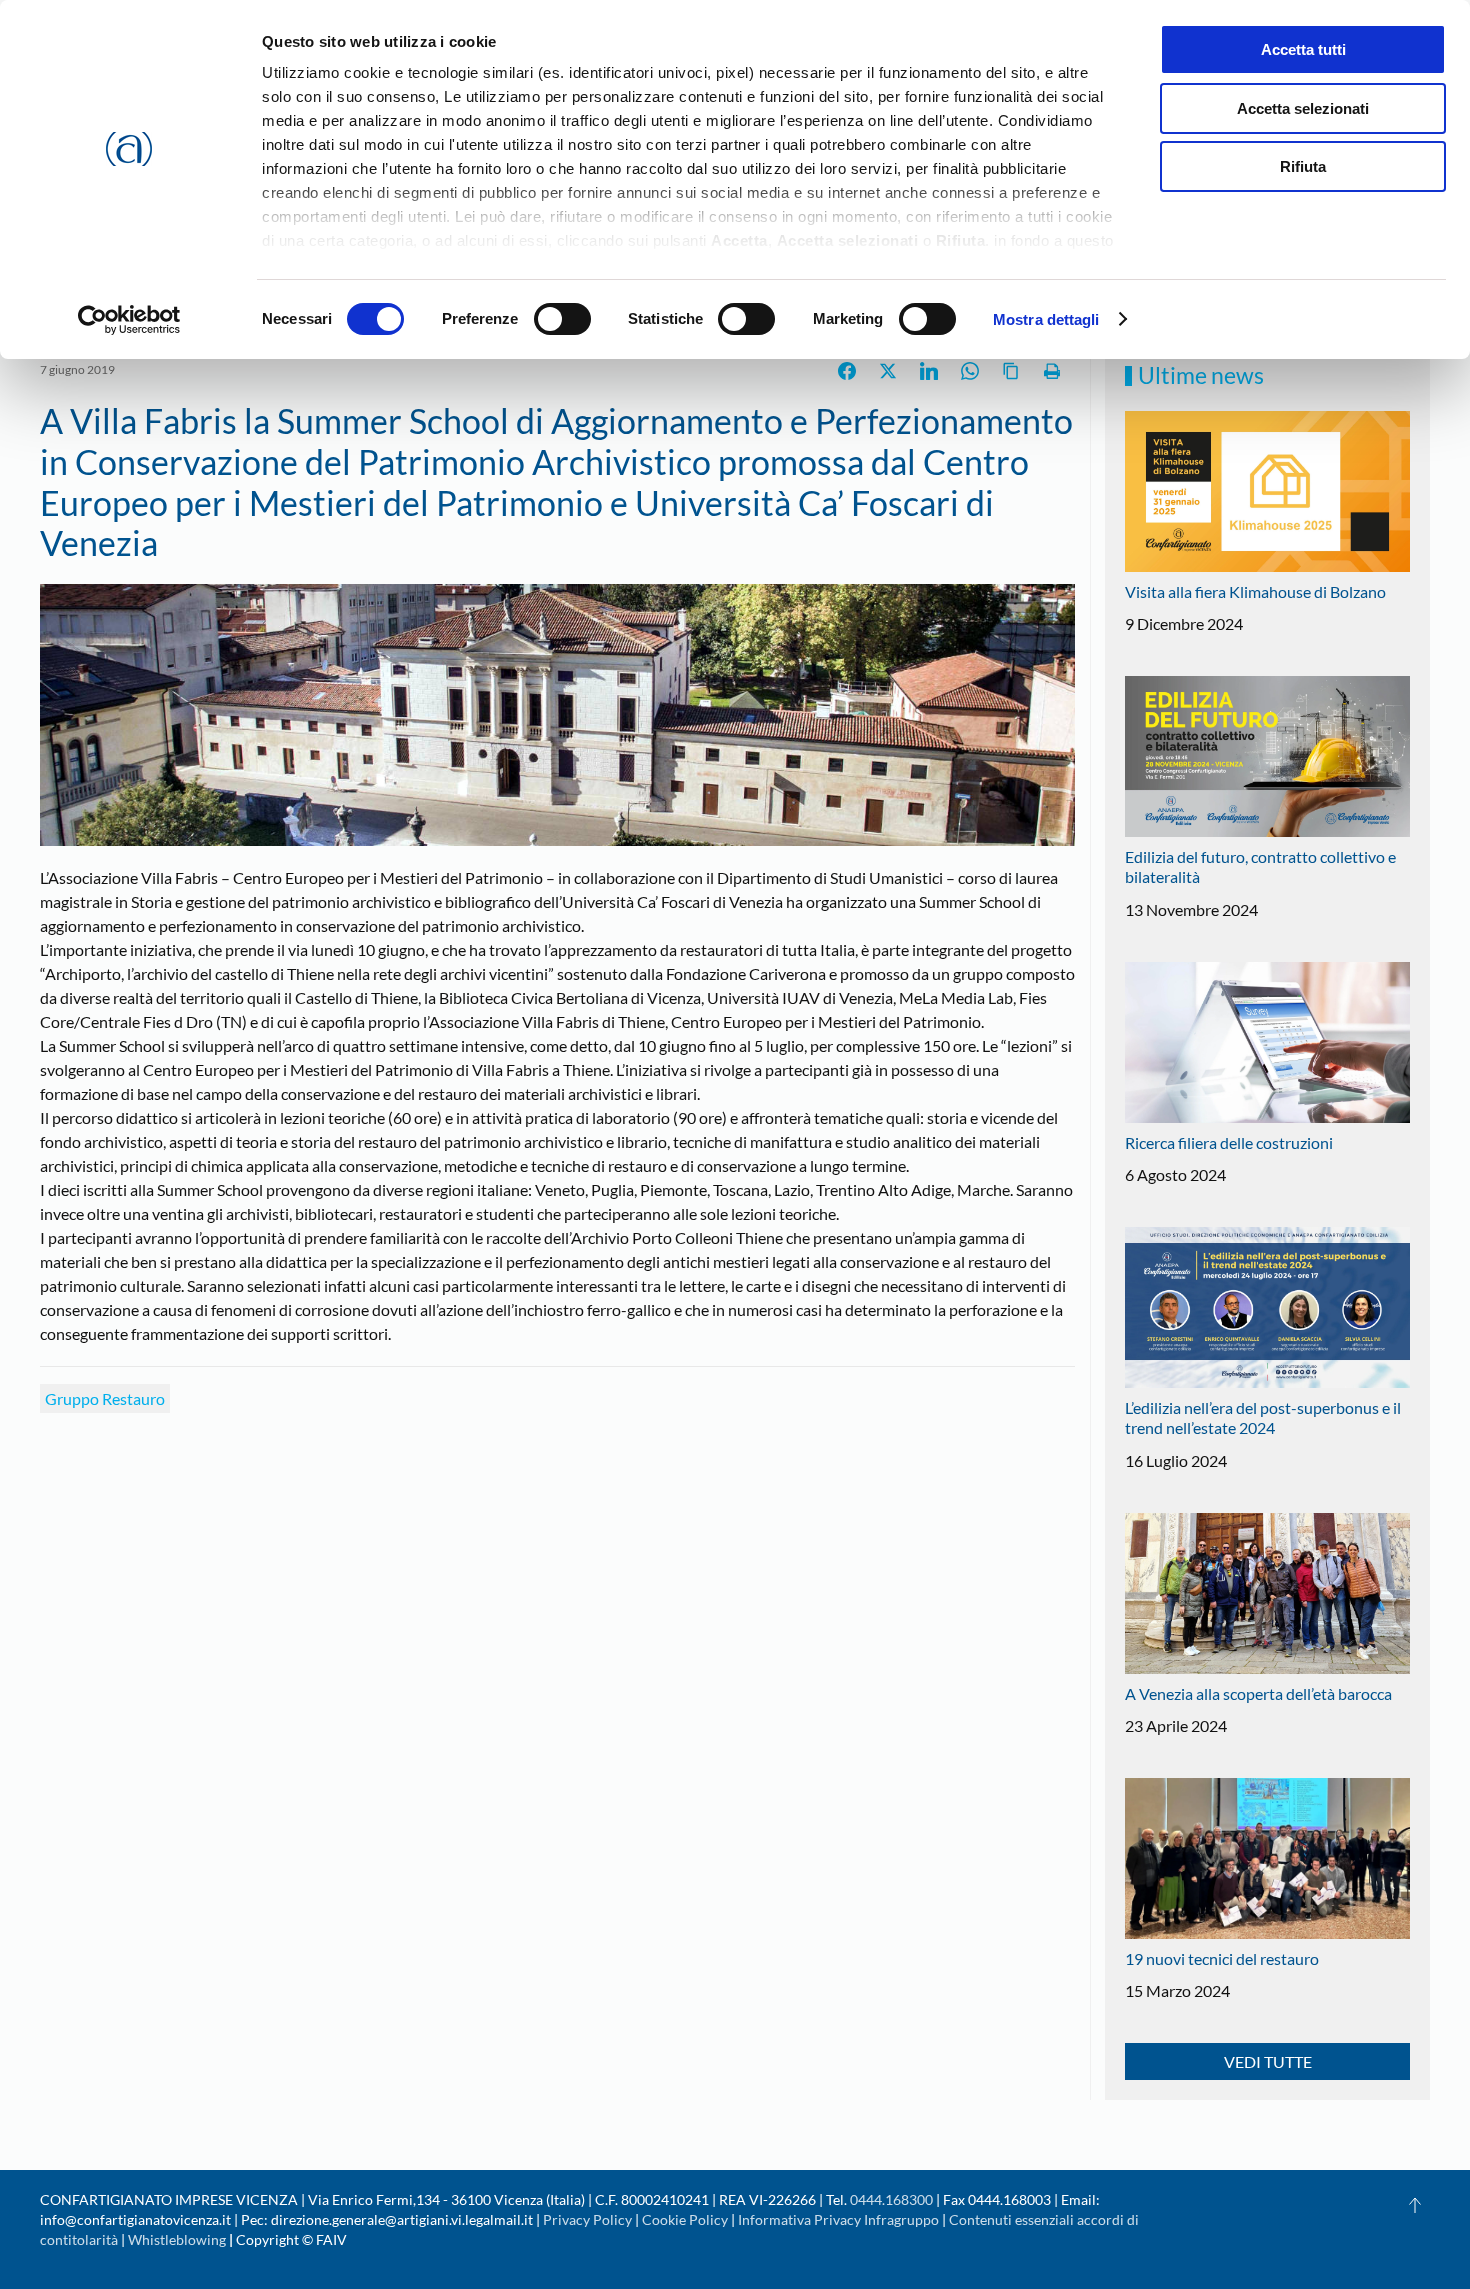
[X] (888, 371)
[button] (1415, 2205)
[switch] (562, 319)
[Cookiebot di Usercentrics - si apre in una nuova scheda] (129, 320)
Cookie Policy (685, 2219)
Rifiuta (1303, 166)
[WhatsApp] (970, 371)
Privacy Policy (587, 2219)
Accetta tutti (1303, 49)
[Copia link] (1011, 371)
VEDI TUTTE (1268, 2061)
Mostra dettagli (1046, 319)
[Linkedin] (929, 371)
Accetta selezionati (1303, 108)
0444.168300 (891, 2199)
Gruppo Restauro (105, 1398)
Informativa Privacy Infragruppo (838, 2219)
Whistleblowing (177, 2239)
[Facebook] (847, 371)
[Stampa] (1052, 371)
